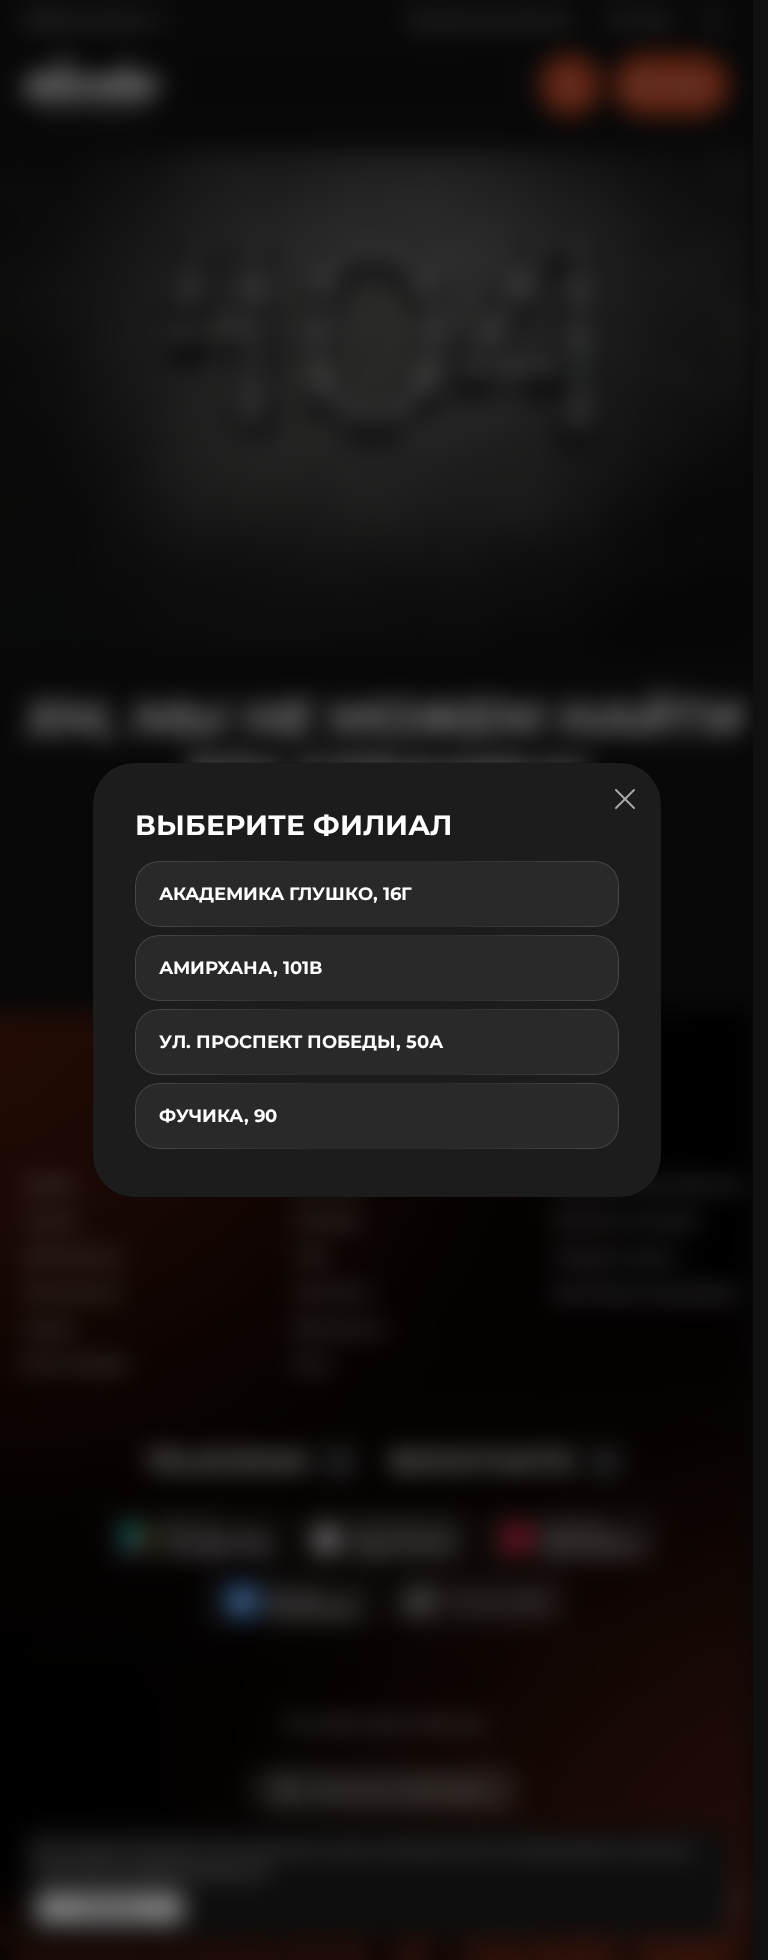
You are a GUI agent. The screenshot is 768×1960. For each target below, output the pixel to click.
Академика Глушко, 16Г (285, 894)
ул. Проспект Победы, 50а (301, 1042)
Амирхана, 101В (240, 968)
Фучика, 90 (218, 1116)
